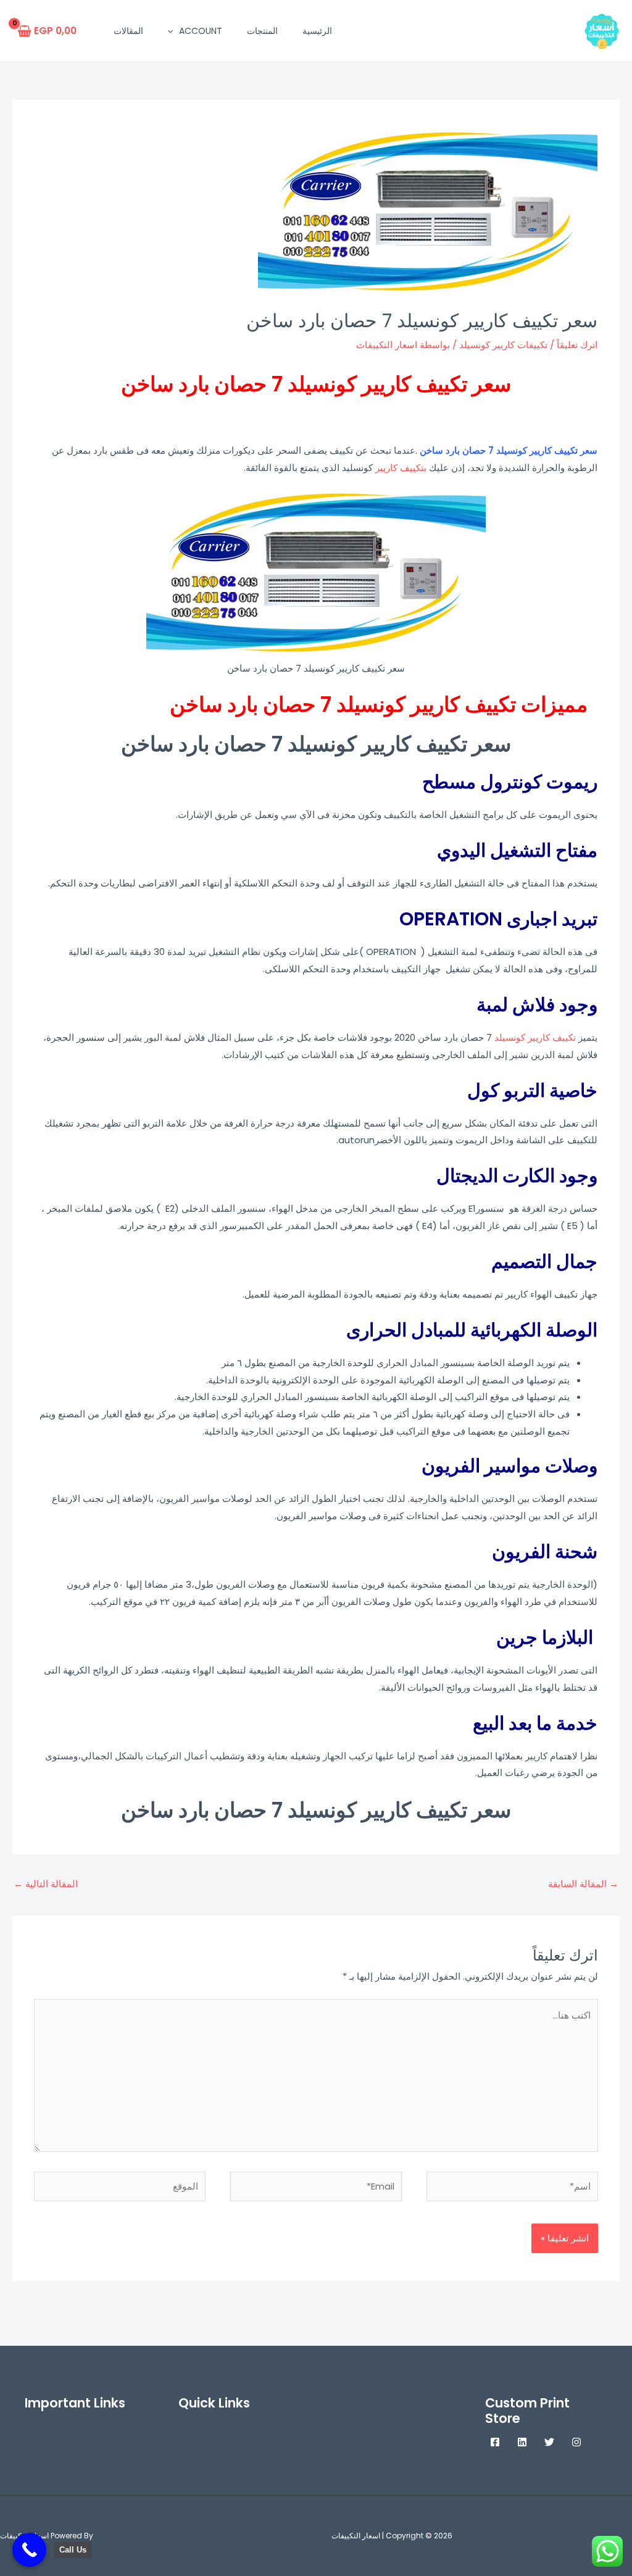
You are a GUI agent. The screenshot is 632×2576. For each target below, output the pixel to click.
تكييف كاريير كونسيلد (535, 1037)
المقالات (128, 31)
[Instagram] (576, 2442)
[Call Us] (29, 2550)
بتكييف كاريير (401, 468)
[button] (173, 31)
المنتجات (262, 31)
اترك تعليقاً (577, 345)
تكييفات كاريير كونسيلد (503, 345)
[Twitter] (549, 2442)
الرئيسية (317, 31)
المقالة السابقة (583, 1884)
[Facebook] (495, 2442)
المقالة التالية (46, 1884)
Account (201, 31)
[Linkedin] (522, 2442)
